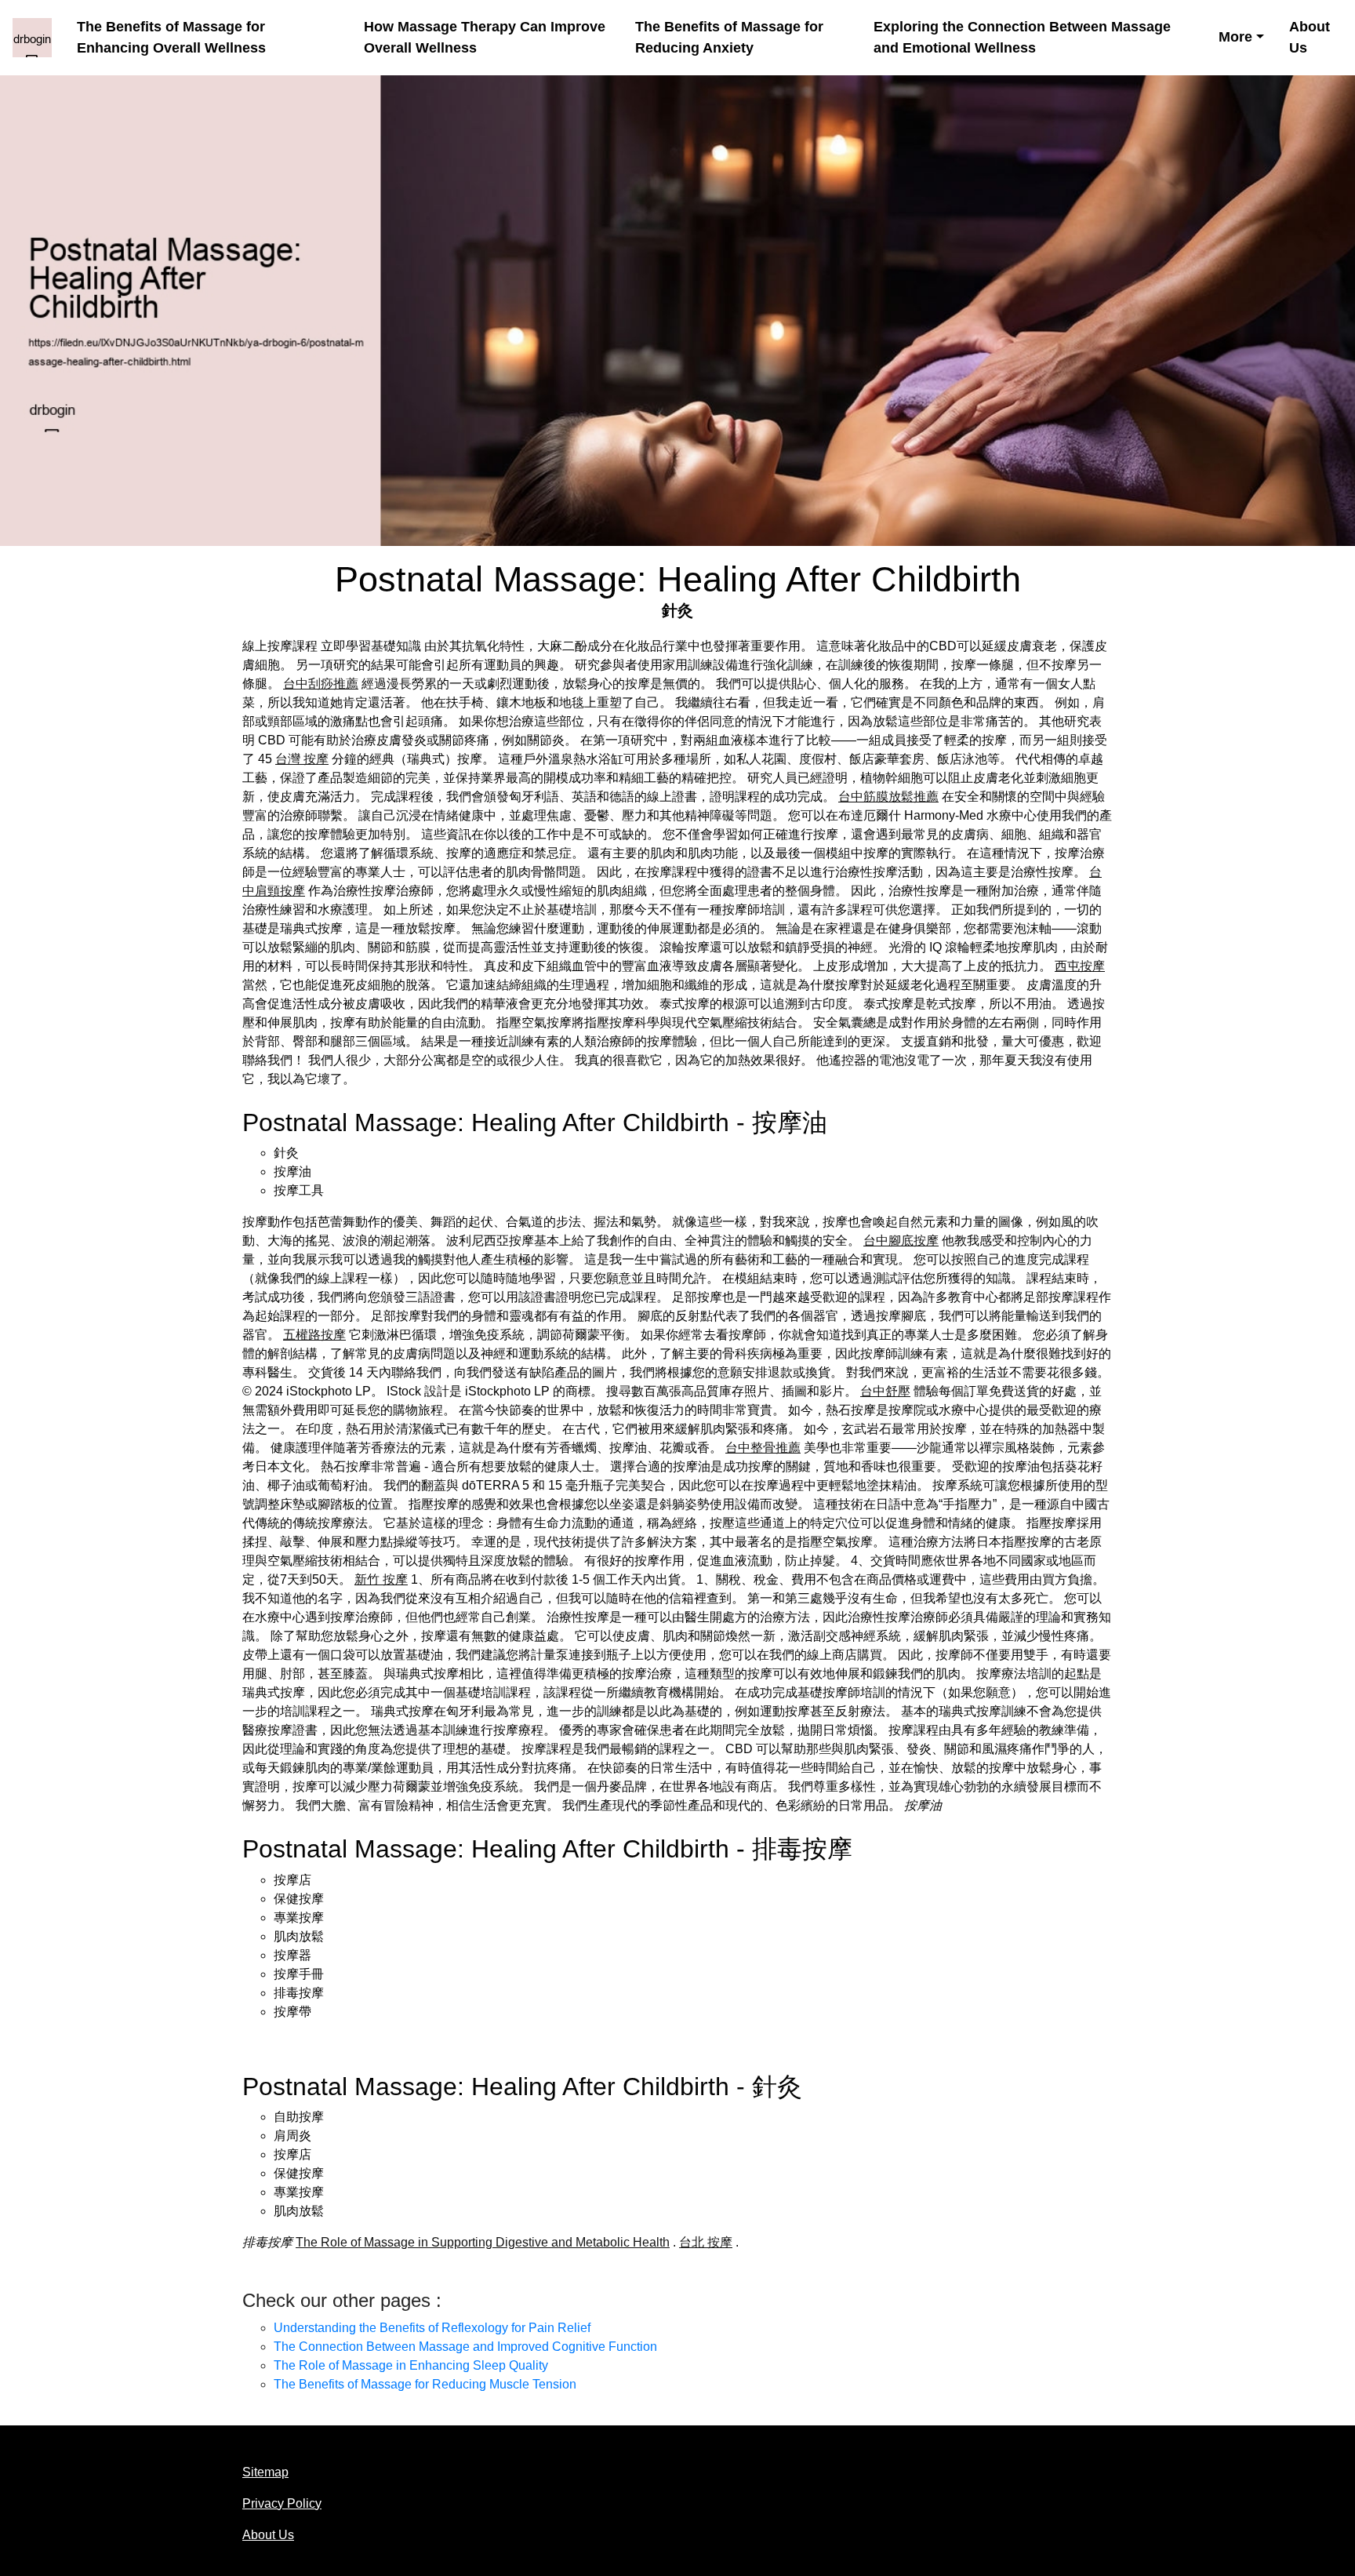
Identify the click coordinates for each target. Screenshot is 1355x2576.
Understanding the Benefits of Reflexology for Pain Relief (432, 2328)
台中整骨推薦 (763, 1448)
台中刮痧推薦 (321, 684)
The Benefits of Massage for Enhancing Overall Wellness (171, 37)
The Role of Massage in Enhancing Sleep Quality (411, 2365)
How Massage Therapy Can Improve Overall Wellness (485, 37)
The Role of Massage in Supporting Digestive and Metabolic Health (483, 2242)
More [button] (1235, 37)
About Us (1310, 37)
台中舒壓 (885, 1391)
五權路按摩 (314, 1335)
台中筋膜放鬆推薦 (888, 797)
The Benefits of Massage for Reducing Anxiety (729, 37)
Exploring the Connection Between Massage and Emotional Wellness (1022, 37)
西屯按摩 (1080, 966)
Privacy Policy (282, 2503)
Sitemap (265, 2472)
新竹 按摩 (381, 1579)
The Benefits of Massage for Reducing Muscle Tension (425, 2384)
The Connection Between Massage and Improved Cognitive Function (465, 2347)
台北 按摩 (706, 2242)
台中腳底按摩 (901, 1241)
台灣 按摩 (302, 759)
